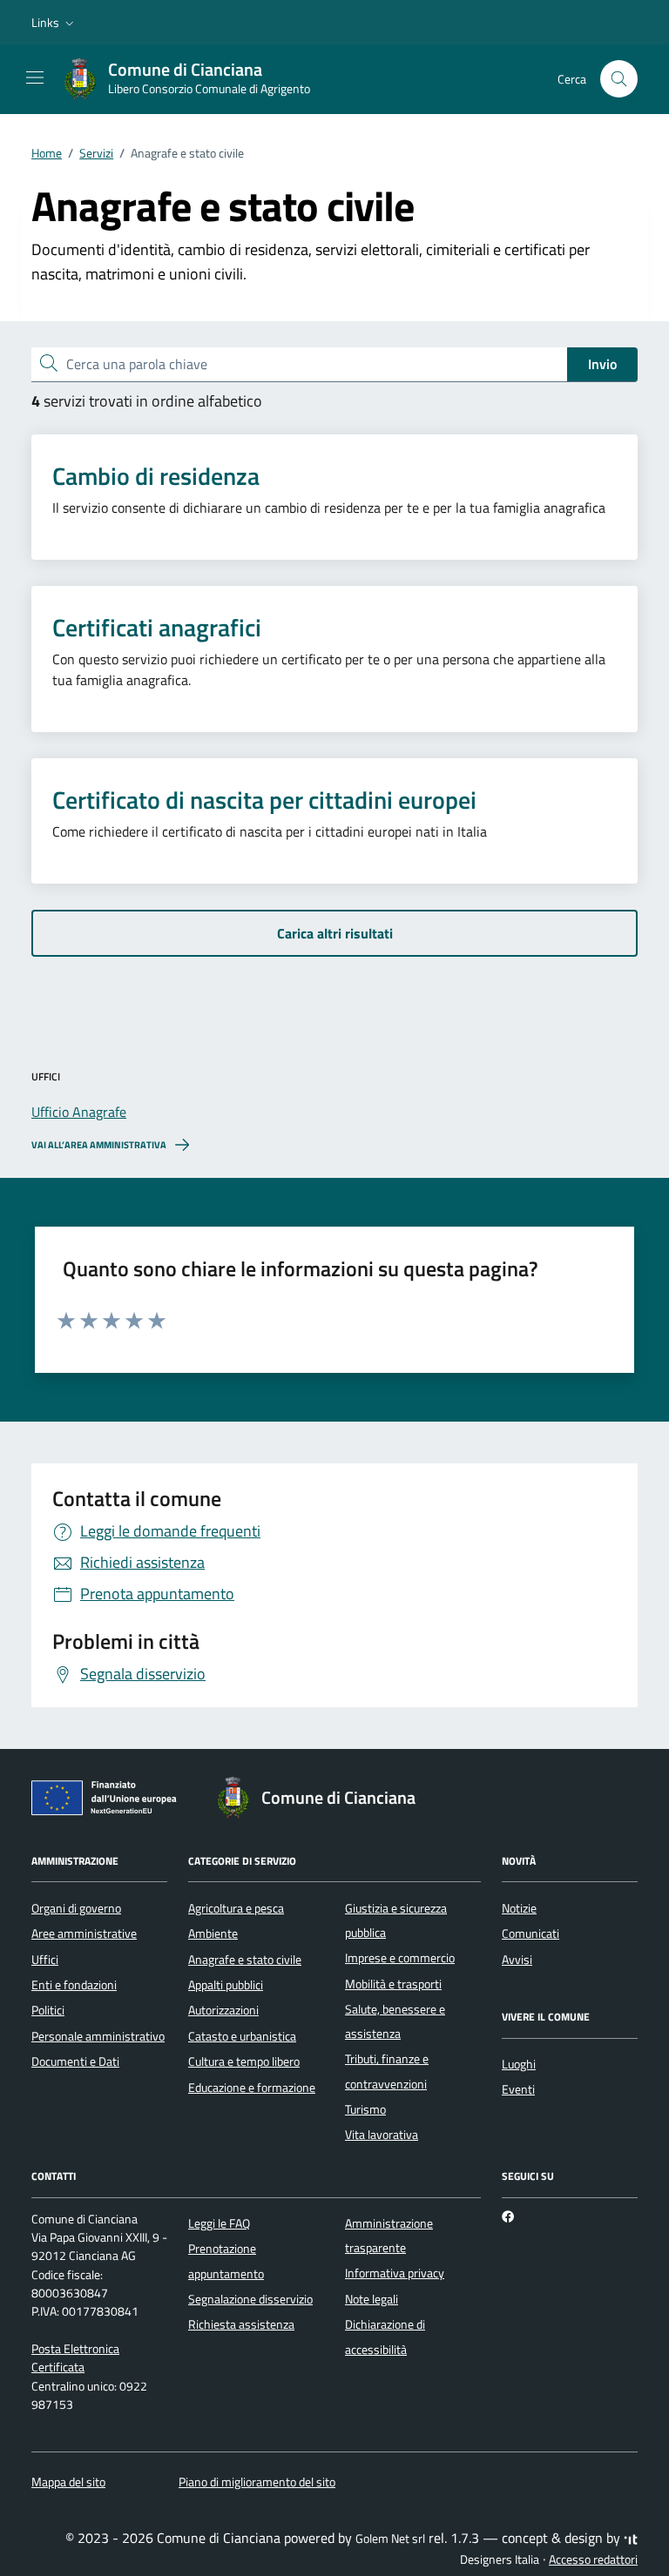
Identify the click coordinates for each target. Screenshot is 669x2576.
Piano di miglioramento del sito (257, 2482)
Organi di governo (76, 1908)
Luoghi (519, 2064)
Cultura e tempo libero (244, 2061)
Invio (602, 364)
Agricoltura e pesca (236, 1908)
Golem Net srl (390, 2539)
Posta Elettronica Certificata (75, 2358)
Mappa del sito (68, 2482)
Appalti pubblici (226, 1985)
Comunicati (530, 1934)
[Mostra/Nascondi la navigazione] (35, 77)
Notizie (519, 1908)
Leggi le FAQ (219, 2223)
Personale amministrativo (98, 2036)
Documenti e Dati (75, 2061)
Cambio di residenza (156, 476)
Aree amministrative (84, 1934)
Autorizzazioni (223, 2010)
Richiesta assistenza (241, 2324)
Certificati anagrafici (157, 628)
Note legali (372, 2299)
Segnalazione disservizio (250, 2299)
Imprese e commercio (400, 1958)
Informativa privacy (395, 2273)
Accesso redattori (593, 2559)
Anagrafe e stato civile (245, 1960)
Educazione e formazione (252, 2088)
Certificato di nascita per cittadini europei (264, 800)
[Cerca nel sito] (619, 79)
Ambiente (213, 1934)
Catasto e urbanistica (242, 2036)
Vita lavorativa (382, 2135)
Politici (48, 2010)
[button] (54, 23)
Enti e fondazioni (74, 1985)
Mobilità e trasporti (393, 1984)
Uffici (45, 1960)
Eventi (518, 2089)
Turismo (365, 2109)
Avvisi (517, 1960)
